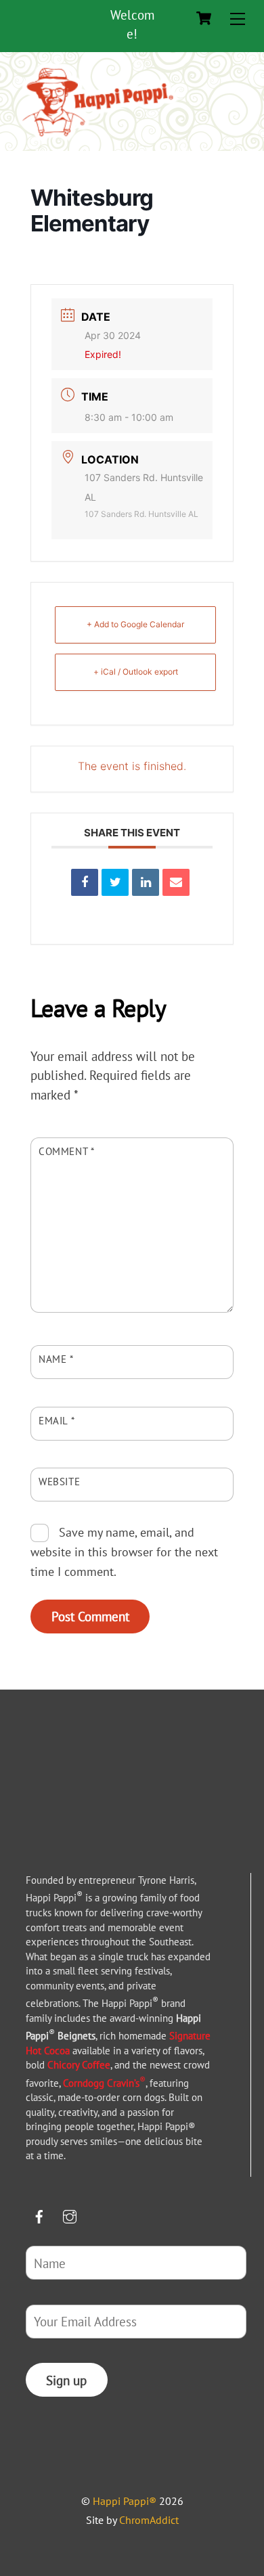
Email (57, 1420)
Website (59, 1481)
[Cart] (204, 18)
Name (56, 1359)
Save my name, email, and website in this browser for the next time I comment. (124, 1552)
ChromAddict (149, 2520)
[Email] (176, 882)
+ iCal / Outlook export (136, 672)
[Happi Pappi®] (98, 137)
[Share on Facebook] (85, 882)
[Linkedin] (146, 882)
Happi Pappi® (125, 2501)
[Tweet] (115, 882)
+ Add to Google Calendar (135, 624)
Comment (67, 1151)
